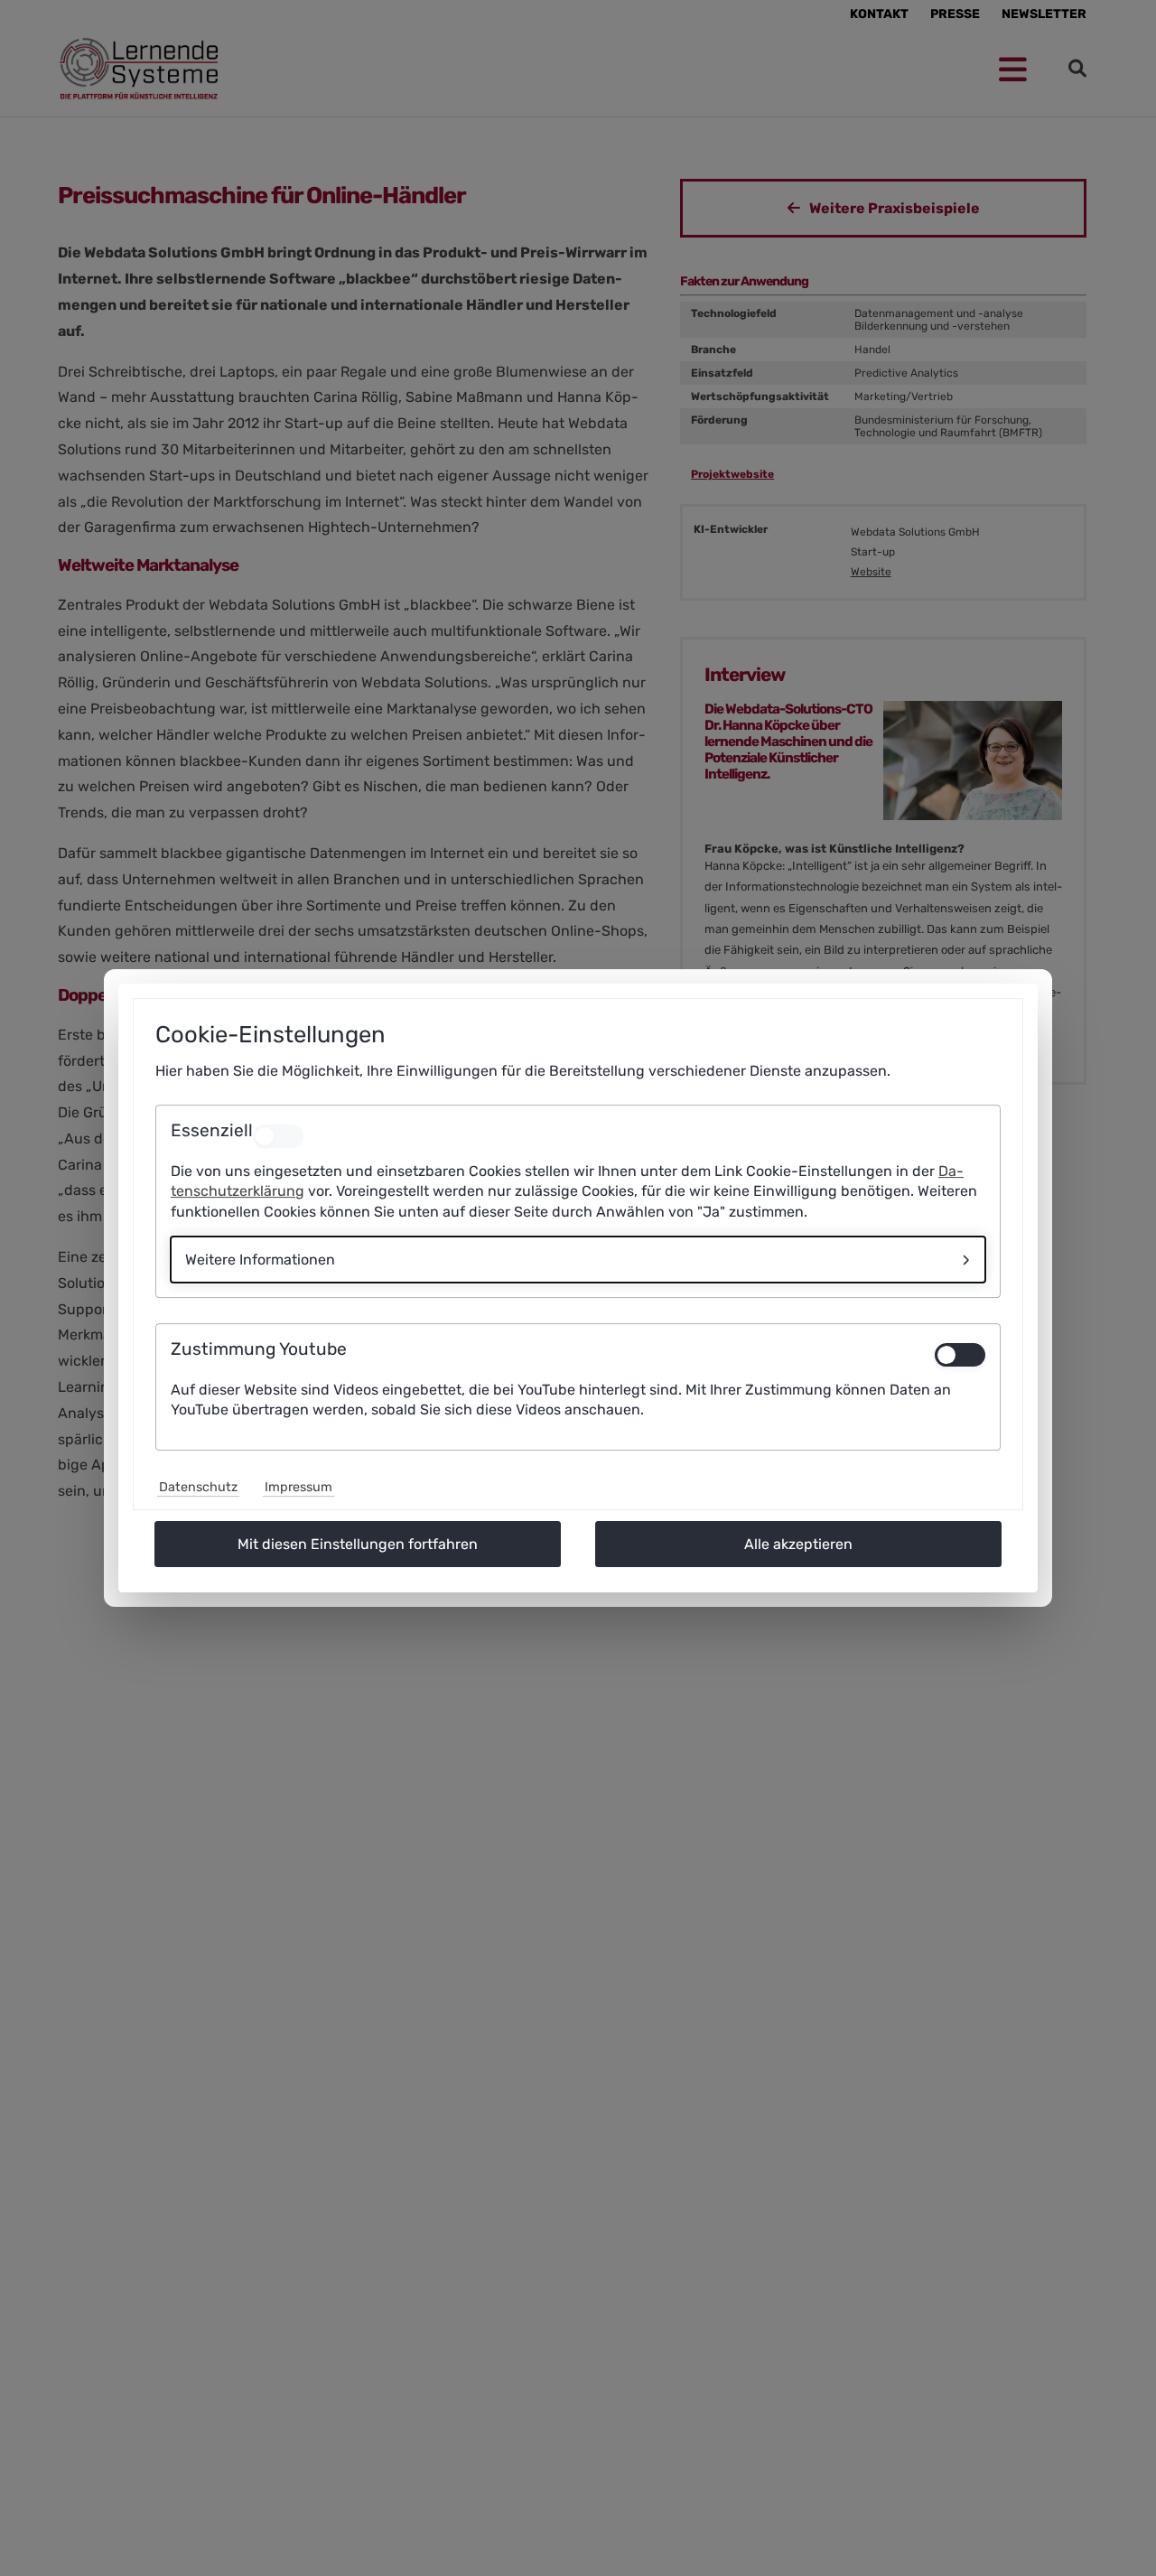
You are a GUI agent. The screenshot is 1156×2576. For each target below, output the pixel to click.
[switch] (960, 1355)
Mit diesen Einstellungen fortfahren (358, 1544)
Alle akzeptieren (798, 1544)
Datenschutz (198, 1487)
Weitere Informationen (260, 1260)
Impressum (298, 1487)
